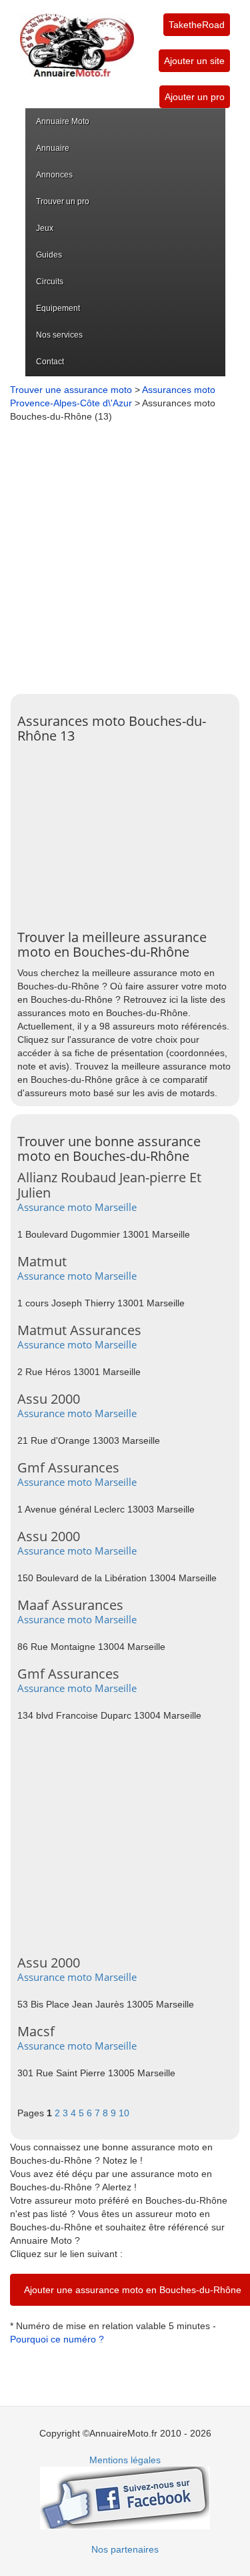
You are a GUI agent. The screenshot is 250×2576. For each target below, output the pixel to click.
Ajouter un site (194, 61)
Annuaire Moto (63, 121)
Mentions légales (125, 2460)
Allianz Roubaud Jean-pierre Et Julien (109, 1185)
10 (124, 2113)
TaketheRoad (197, 25)
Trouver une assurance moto (71, 390)
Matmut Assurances (79, 1330)
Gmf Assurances (68, 1467)
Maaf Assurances (70, 1605)
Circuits (50, 282)
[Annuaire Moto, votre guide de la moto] (77, 39)
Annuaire (53, 148)
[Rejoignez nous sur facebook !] (125, 2497)
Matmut (42, 1261)
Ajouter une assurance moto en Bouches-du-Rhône (133, 2290)
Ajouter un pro (195, 97)
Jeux (45, 228)
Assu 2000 (49, 1399)
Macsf (36, 2031)
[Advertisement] (125, 555)
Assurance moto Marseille (77, 1207)
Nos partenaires (125, 2549)
